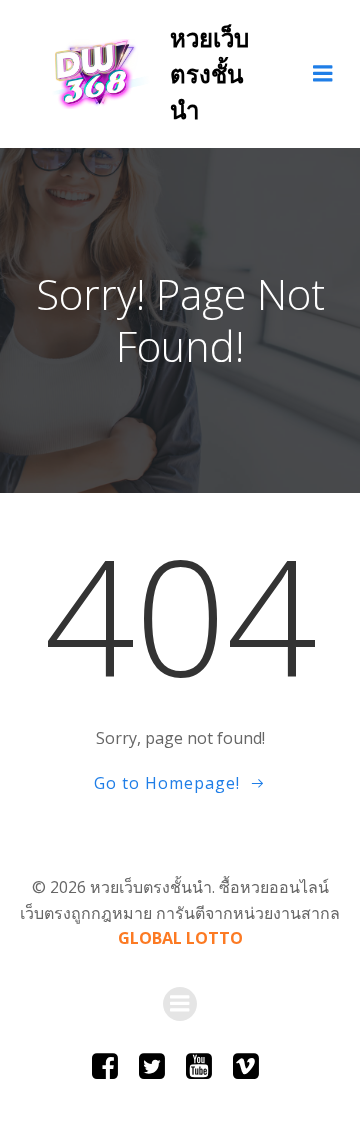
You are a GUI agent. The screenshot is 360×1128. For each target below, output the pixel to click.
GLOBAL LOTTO (180, 938)
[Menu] (323, 74)
